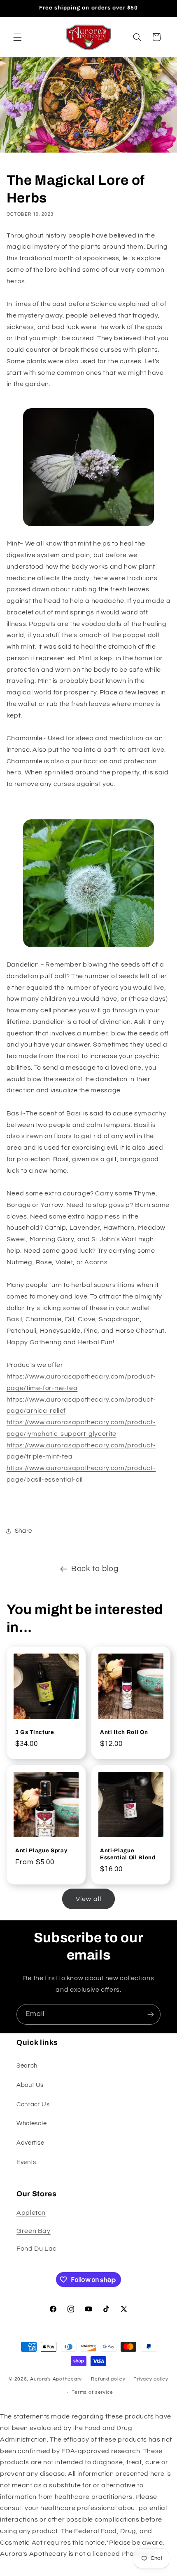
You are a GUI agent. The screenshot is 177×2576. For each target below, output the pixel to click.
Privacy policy (151, 2379)
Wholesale (32, 2123)
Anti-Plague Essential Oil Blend (128, 1854)
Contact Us (33, 2104)
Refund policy (108, 2379)
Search (27, 2066)
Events (26, 2162)
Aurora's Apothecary (56, 2379)
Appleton (31, 2213)
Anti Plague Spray (41, 1850)
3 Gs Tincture (35, 1732)
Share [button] (23, 1531)
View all (88, 1899)
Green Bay (34, 2231)
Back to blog (95, 1569)
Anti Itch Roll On (124, 1732)
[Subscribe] (151, 2014)
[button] (17, 37)
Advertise (30, 2143)
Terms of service (92, 2392)
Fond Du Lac (37, 2249)
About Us (30, 2085)
